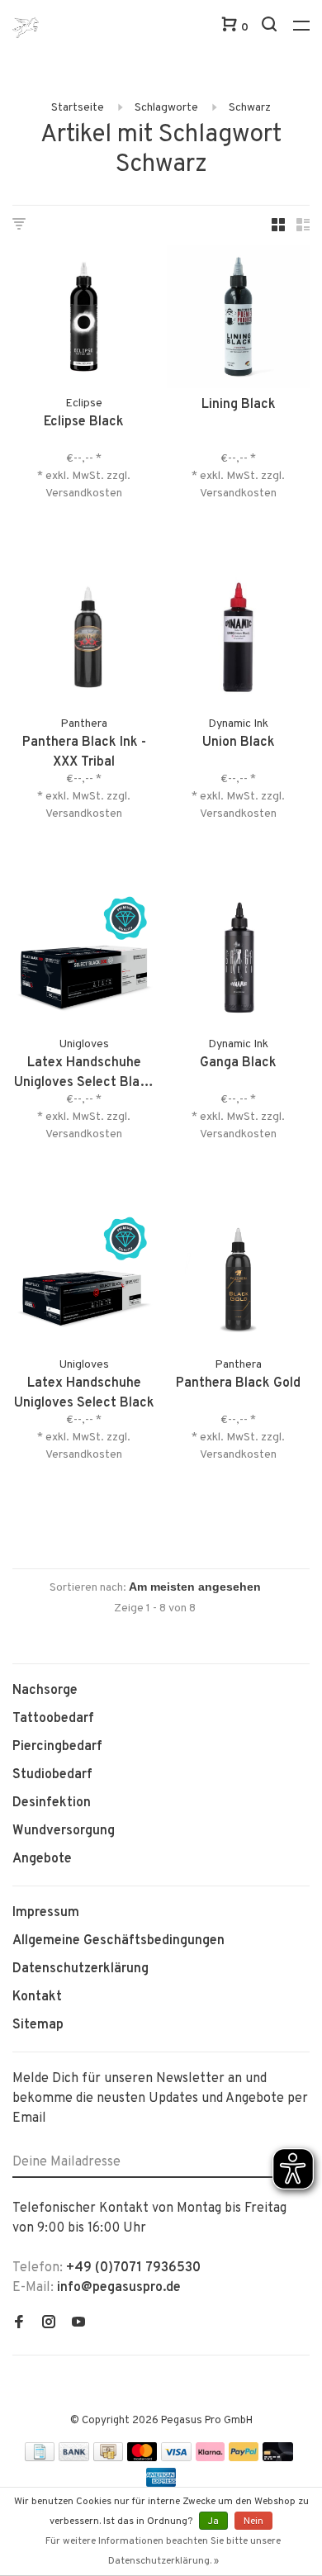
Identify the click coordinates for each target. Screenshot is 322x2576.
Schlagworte (166, 108)
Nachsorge (45, 1691)
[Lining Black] (238, 320)
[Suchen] (271, 28)
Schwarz (250, 108)
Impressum (46, 1913)
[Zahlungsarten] (40, 2458)
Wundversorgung (64, 1831)
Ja (213, 2521)
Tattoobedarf (53, 1719)
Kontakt (37, 1997)
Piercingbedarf (57, 1747)
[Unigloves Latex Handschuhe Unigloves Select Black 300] (84, 961)
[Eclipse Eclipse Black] (84, 320)
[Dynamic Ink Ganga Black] (238, 961)
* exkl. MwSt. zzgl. (84, 476)
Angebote (42, 1859)
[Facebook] (19, 2324)
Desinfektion (52, 1803)
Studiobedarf (52, 1775)
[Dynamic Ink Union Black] (238, 640)
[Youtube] (78, 2324)
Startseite (78, 108)
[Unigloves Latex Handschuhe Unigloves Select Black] (84, 1281)
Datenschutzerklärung (80, 1969)
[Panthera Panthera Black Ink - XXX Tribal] (84, 640)
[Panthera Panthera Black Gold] (238, 1281)
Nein (253, 2521)
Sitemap (38, 2025)
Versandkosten (84, 493)
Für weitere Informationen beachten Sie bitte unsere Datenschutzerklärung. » (163, 2551)
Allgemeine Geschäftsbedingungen (118, 1941)
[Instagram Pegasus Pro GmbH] (49, 2324)
